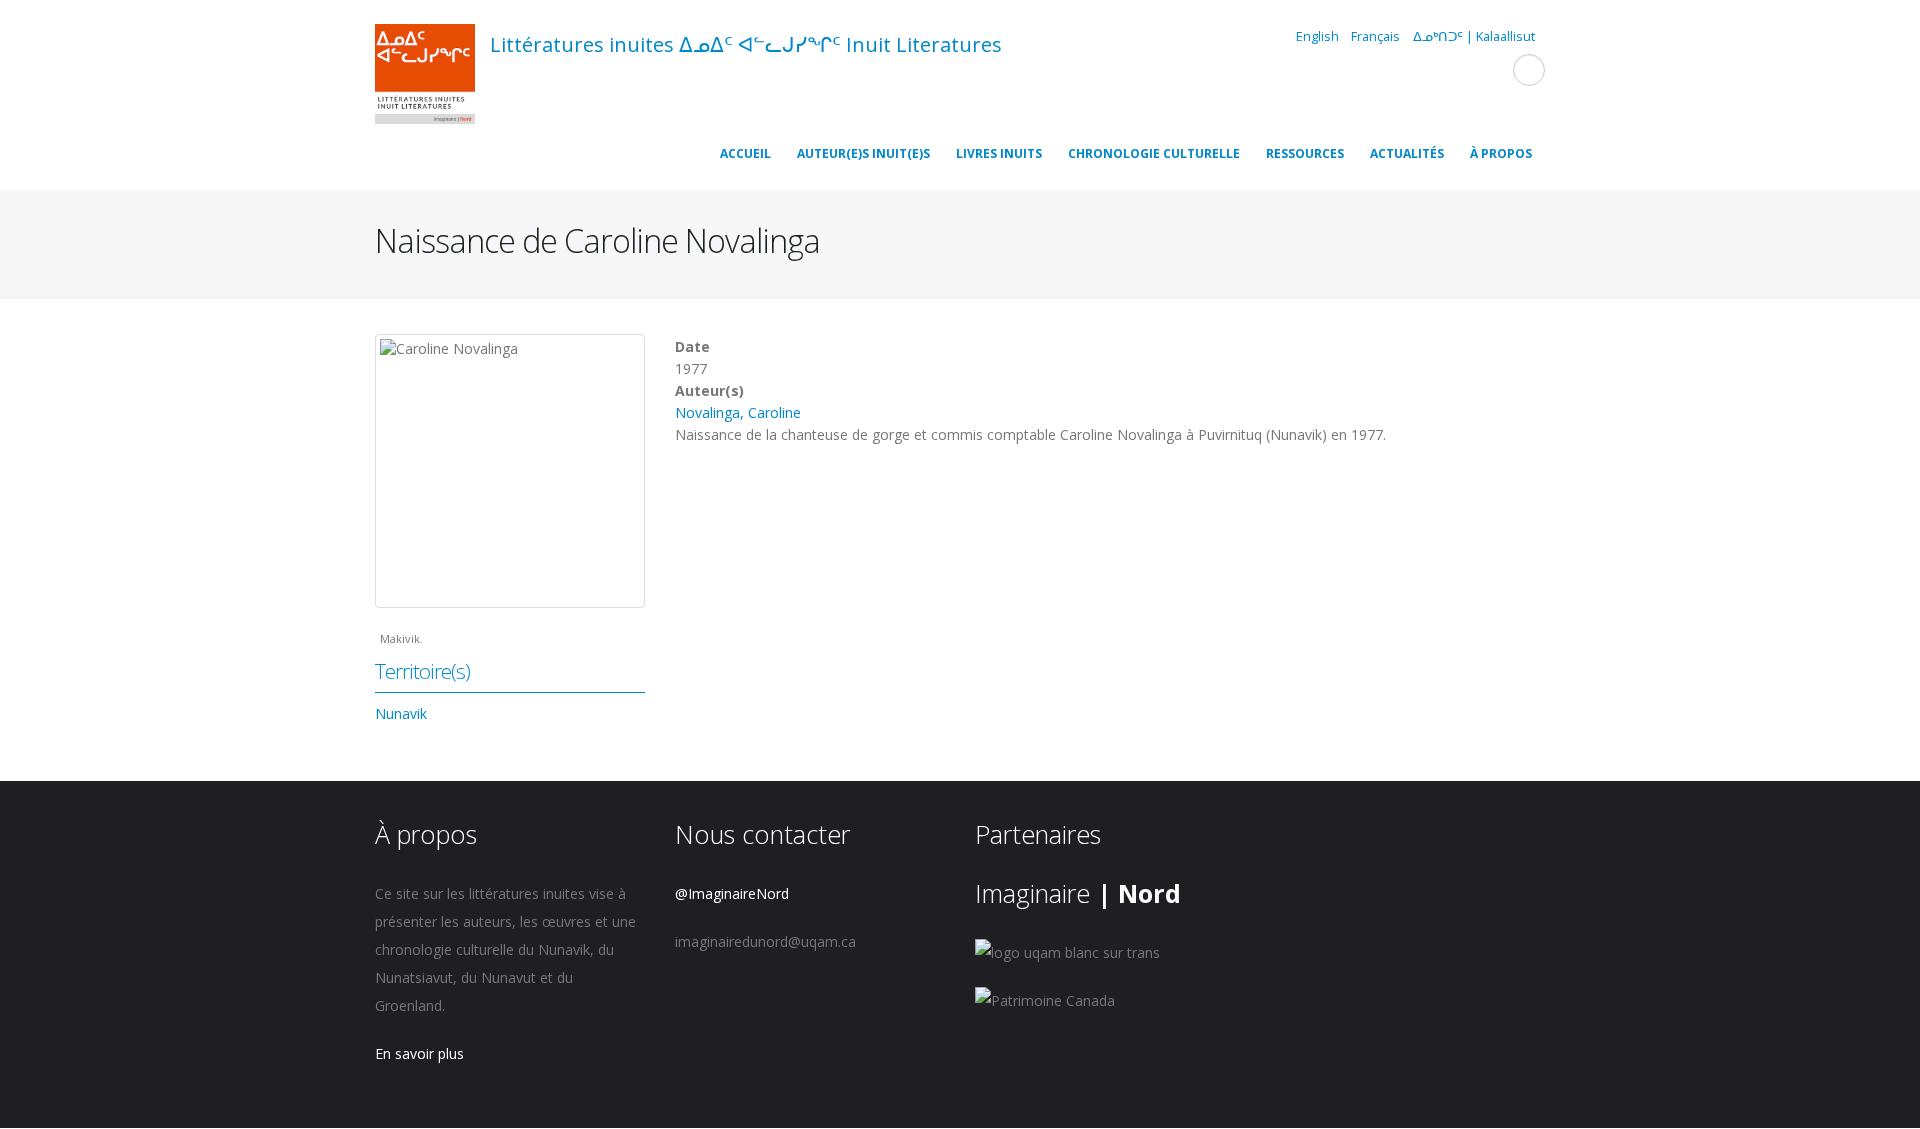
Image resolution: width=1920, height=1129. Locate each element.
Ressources (1305, 153)
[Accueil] (425, 77)
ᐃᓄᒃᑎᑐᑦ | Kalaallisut (1474, 36)
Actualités (1407, 153)
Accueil (745, 153)
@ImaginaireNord (732, 893)
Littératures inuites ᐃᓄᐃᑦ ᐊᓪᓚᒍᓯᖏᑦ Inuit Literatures (746, 44)
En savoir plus (419, 1053)
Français (1375, 36)
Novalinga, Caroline (738, 412)
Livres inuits (999, 153)
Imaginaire (1078, 893)
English (1317, 36)
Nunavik (401, 713)
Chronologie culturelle (1154, 153)
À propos (1501, 153)
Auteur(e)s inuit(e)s (863, 153)
